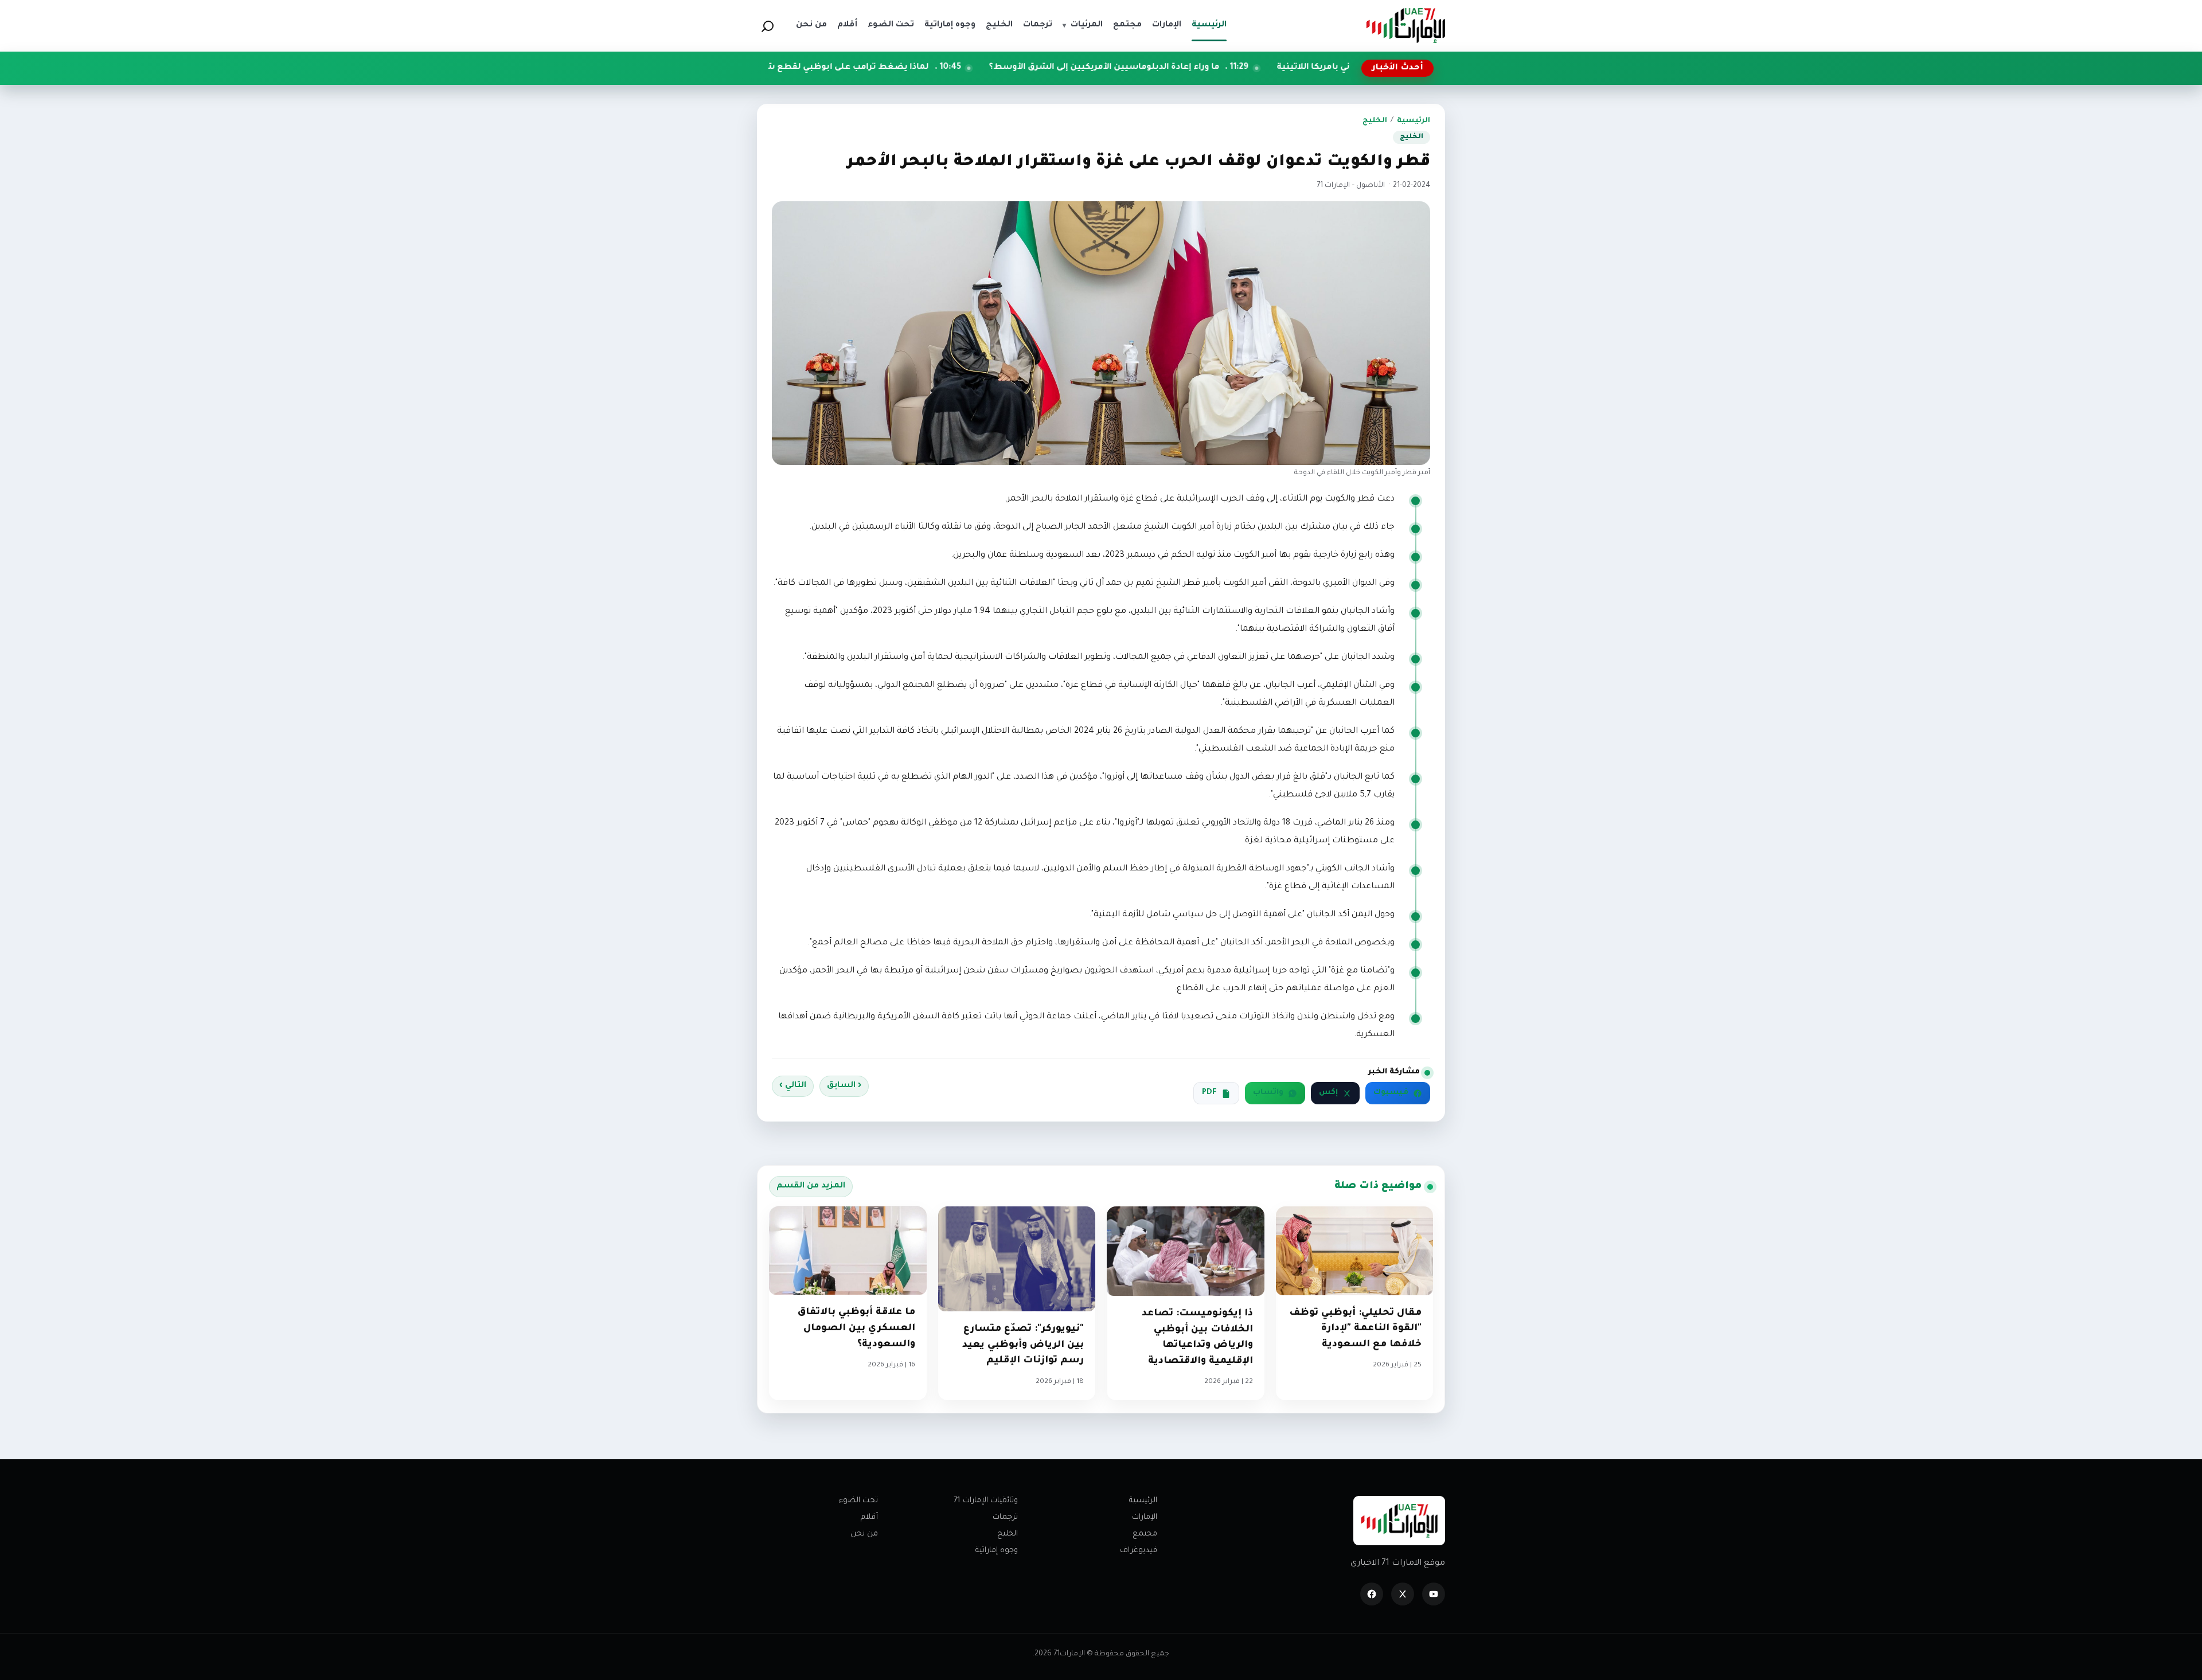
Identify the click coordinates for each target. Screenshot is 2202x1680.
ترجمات (1005, 1517)
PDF (1209, 1093)
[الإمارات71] (1405, 26)
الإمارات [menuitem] (1167, 25)
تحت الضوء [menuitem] (891, 25)
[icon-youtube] (1434, 1594)
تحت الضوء (858, 1501)
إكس (1328, 1093)
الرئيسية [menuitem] (1209, 25)
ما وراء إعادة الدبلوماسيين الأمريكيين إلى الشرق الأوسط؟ (1245, 68)
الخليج (1375, 121)
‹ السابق (844, 1086)
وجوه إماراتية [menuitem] (950, 25)
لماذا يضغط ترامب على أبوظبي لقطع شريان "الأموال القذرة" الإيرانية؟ (932, 68)
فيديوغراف (1139, 1551)
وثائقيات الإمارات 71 (986, 1501)
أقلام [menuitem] (847, 25)
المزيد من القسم (811, 1186)
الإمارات (1145, 1517)
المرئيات (1083, 25)
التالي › (793, 1086)
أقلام (869, 1517)
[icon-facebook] (1372, 1594)
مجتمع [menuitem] (1127, 25)
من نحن (864, 1534)
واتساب (1268, 1093)
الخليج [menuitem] (999, 25)
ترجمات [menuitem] (1038, 25)
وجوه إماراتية (997, 1551)
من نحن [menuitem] (811, 25)
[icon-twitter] (1403, 1594)
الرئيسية (1414, 121)
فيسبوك (1391, 1093)
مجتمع (1145, 1534)
